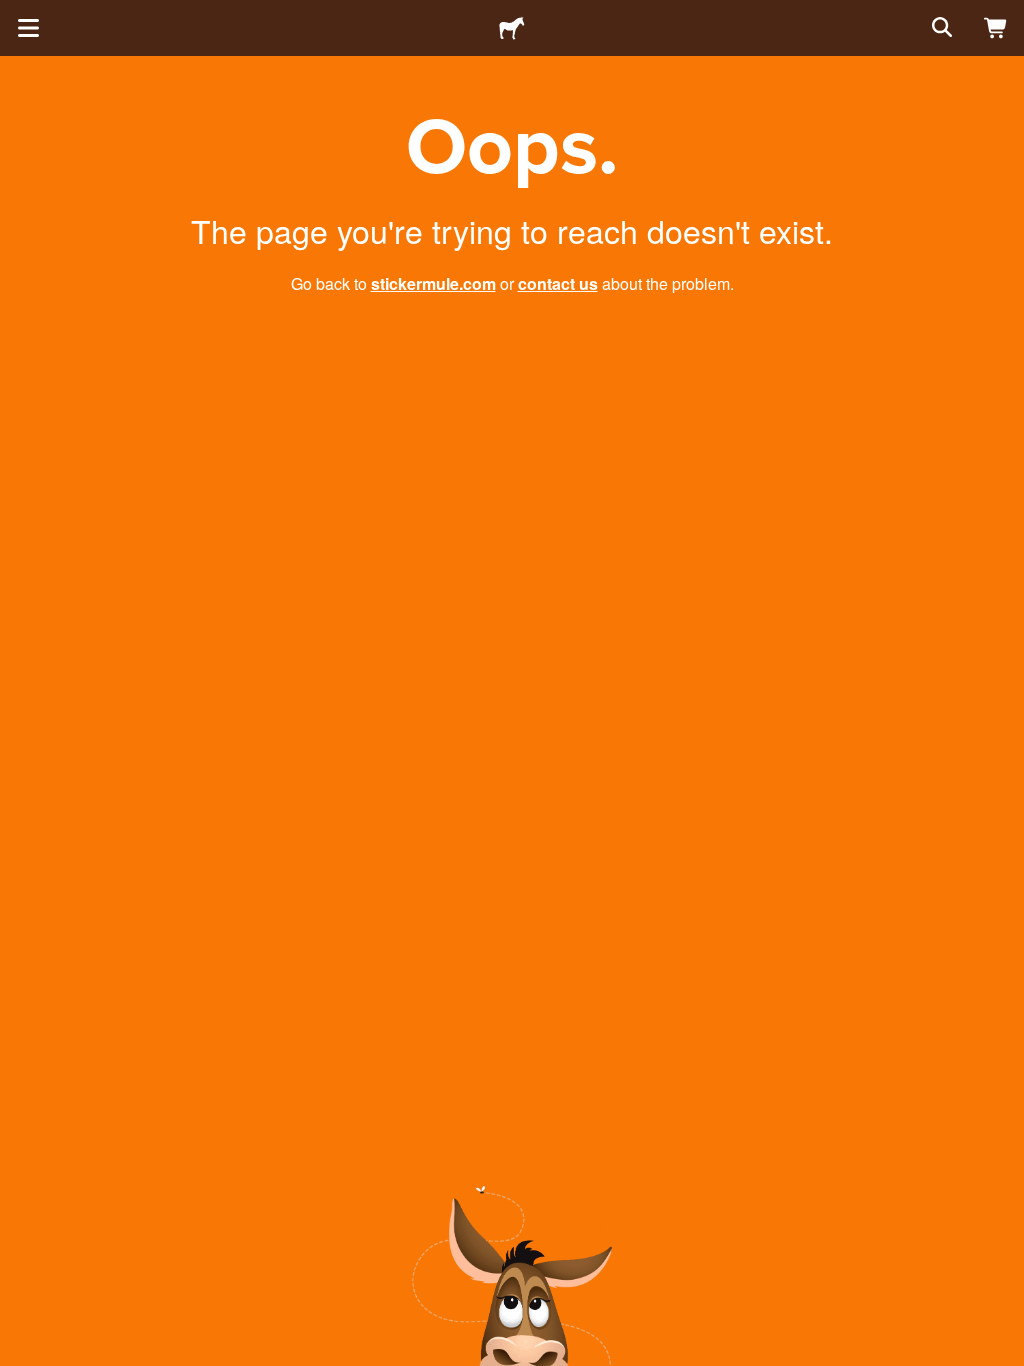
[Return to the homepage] (512, 28)
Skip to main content (15, 15)
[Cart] (996, 28)
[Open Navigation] (28, 28)
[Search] (940, 28)
